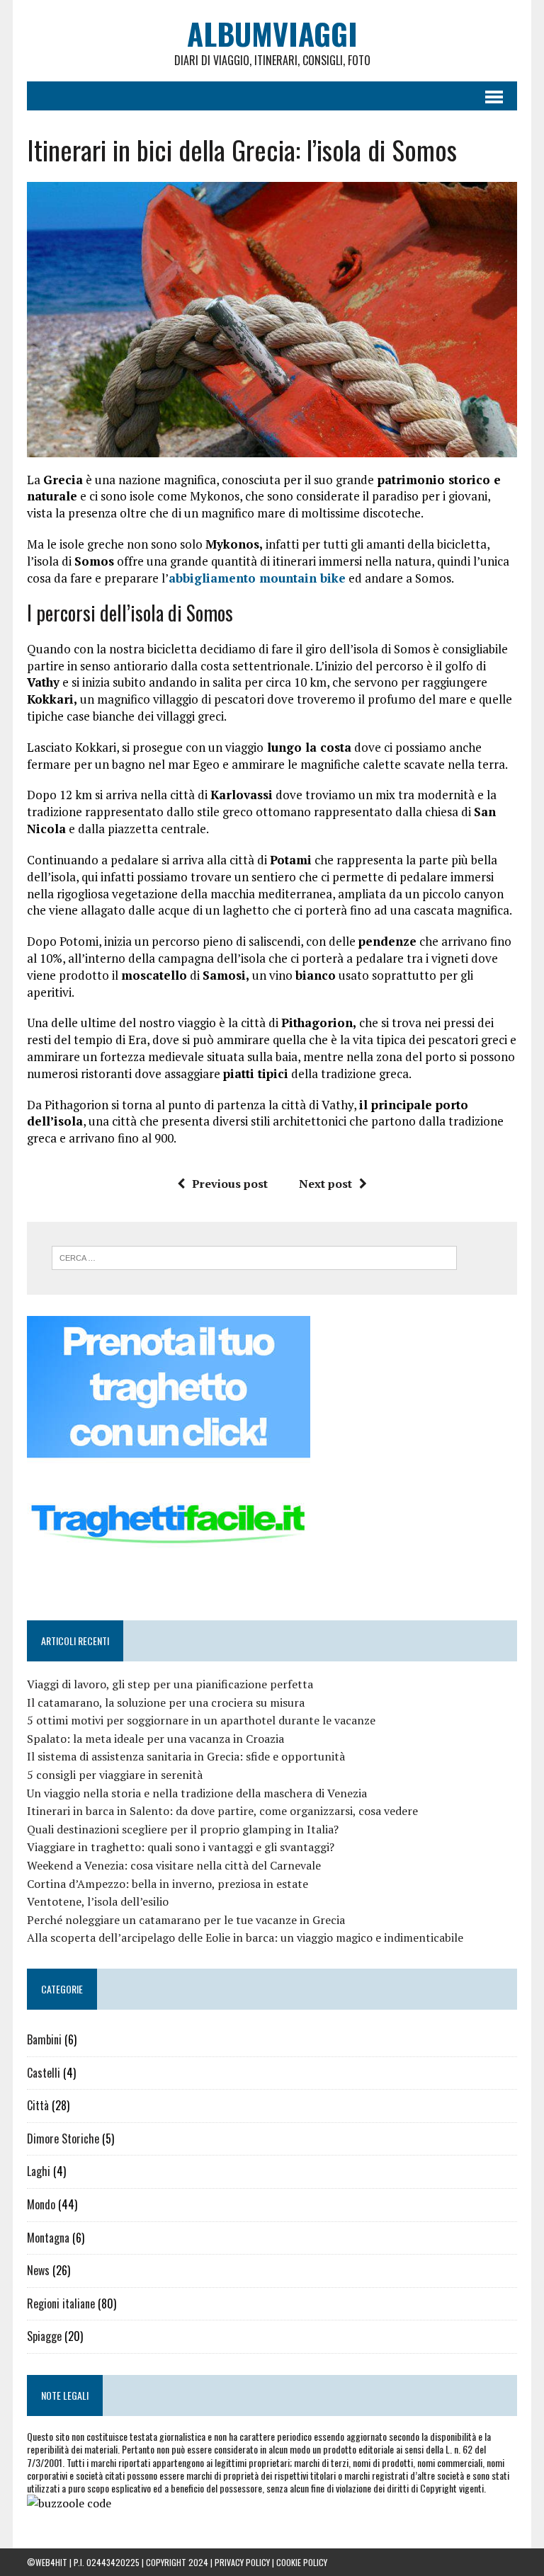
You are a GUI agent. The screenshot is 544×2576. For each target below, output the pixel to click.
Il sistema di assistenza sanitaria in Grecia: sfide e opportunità (186, 1756)
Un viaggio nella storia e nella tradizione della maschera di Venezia (197, 1793)
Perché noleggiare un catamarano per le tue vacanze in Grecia (186, 1920)
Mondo (41, 2204)
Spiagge (44, 2336)
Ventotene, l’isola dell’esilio (98, 1901)
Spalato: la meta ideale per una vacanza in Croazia (155, 1739)
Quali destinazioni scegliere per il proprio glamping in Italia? (183, 1829)
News (38, 2270)
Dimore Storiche (63, 2139)
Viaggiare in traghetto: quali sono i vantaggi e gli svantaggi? (181, 1847)
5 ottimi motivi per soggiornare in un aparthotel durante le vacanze (201, 1720)
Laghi (39, 2171)
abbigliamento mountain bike (257, 578)
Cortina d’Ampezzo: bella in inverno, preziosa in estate (168, 1884)
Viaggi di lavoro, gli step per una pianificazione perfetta (170, 1684)
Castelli (44, 2073)
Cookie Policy (302, 2562)
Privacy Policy (242, 2562)
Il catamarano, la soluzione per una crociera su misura (166, 1702)
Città (38, 2105)
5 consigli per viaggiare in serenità (115, 1775)
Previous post (230, 1184)
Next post (325, 1184)
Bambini (44, 2039)
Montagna (48, 2238)
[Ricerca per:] (254, 1256)
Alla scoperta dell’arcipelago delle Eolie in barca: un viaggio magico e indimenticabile (245, 1937)
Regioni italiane (61, 2303)
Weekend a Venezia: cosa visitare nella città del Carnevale (174, 1865)
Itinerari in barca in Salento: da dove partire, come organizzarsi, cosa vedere (222, 1811)
